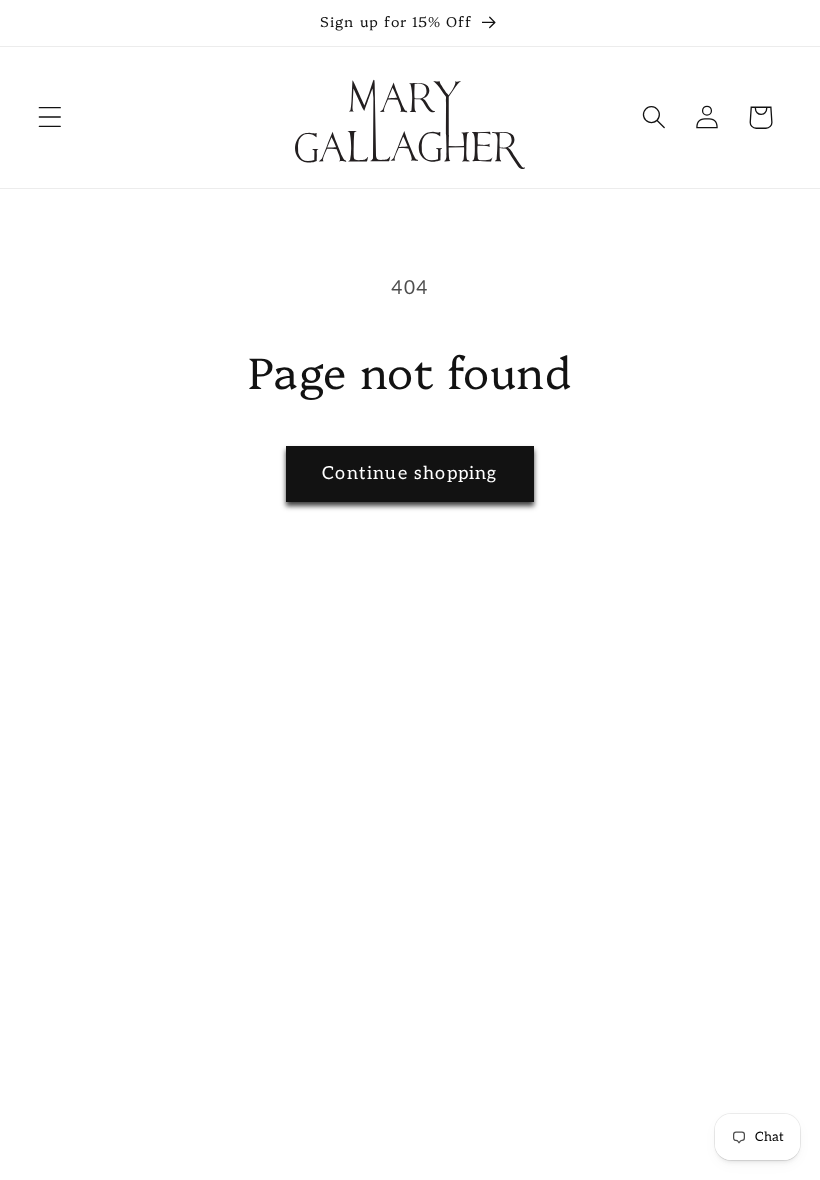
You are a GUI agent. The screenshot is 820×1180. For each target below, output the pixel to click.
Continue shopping (409, 473)
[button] (50, 117)
